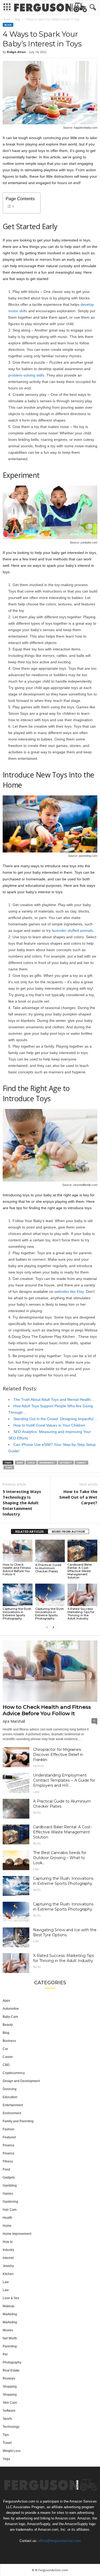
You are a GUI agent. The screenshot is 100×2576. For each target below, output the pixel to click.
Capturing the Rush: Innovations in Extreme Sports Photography (17, 1614)
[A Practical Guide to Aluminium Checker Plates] (50, 1551)
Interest (66, 1463)
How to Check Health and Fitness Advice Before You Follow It (17, 1569)
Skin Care (10, 2403)
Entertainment (13, 2105)
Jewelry (8, 2266)
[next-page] (53, 1627)
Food (6, 2169)
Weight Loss (12, 2451)
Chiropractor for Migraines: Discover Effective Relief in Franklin (58, 1755)
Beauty (8, 2025)
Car (36, 1941)
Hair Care (10, 2210)
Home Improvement (17, 2234)
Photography (12, 2362)
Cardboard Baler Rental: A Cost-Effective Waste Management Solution (80, 1571)
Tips (6, 2435)
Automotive (11, 2009)
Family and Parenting (18, 2121)
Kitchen (8, 2274)
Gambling (10, 2186)
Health (38, 1766)
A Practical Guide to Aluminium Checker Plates (48, 1568)
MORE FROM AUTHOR (68, 1531)
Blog (17, 19)
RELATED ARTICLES (29, 1531)
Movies (8, 2330)
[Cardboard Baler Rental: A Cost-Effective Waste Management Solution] (82, 1551)
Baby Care (10, 2017)
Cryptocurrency (14, 2073)
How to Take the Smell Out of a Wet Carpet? (78, 1497)
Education (10, 2097)
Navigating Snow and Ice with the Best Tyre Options (65, 1932)
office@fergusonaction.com (60, 2540)
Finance (9, 2145)
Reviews (9, 2378)
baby (20, 1463)
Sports (7, 2419)
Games (8, 2194)
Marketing (10, 2314)
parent (81, 1463)
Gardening (10, 2202)
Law (36, 1792)
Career (8, 2057)
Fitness (8, 2161)
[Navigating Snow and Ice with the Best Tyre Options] (16, 1937)
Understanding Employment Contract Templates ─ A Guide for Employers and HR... (64, 1780)
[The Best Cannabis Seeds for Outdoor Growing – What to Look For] (16, 1860)
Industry (8, 2250)
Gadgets (9, 2177)
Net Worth (10, 2338)
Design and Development (21, 2081)
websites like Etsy (69, 1291)
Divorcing (10, 2089)
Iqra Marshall (14, 1721)
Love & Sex (11, 2298)
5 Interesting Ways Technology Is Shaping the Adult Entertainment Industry (22, 1503)
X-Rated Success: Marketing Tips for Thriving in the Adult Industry (81, 1614)
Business (9, 2041)
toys (9, 1467)
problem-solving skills (26, 375)
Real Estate (11, 2370)
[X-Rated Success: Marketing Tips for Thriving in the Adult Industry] (82, 1595)
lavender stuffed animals (72, 930)
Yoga (6, 2459)
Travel (7, 2443)
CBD (36, 1869)
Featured (9, 2137)
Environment (12, 2113)
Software (9, 2411)
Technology (11, 2427)
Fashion (9, 2129)
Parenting (10, 2346)
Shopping (10, 2387)
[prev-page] (47, 1627)
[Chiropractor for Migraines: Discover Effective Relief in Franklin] (16, 1757)
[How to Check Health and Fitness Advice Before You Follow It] (18, 1551)
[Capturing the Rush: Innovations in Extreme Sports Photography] (18, 1595)
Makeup (9, 2306)
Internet (8, 2258)
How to (8, 2242)
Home (6, 19)
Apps (6, 2001)
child (31, 1463)
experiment (47, 1463)
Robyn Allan (16, 52)
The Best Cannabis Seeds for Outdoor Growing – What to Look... (60, 1858)
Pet (5, 2354)
